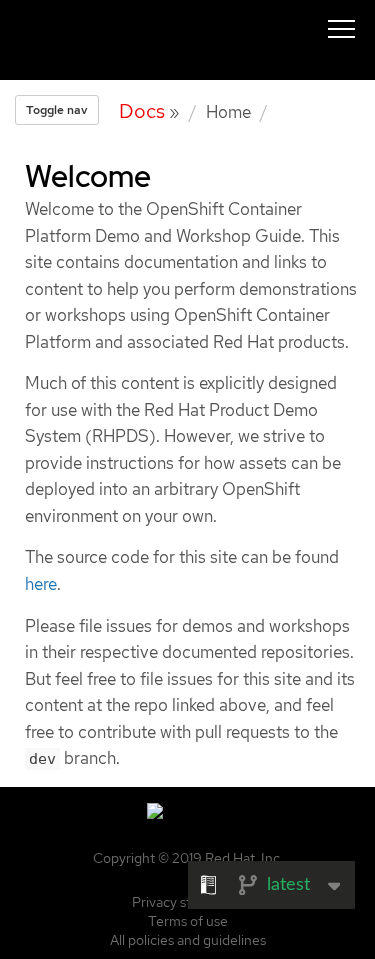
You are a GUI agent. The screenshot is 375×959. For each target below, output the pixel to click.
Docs (142, 111)
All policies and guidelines (188, 939)
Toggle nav (57, 110)
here (41, 584)
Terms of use (188, 920)
